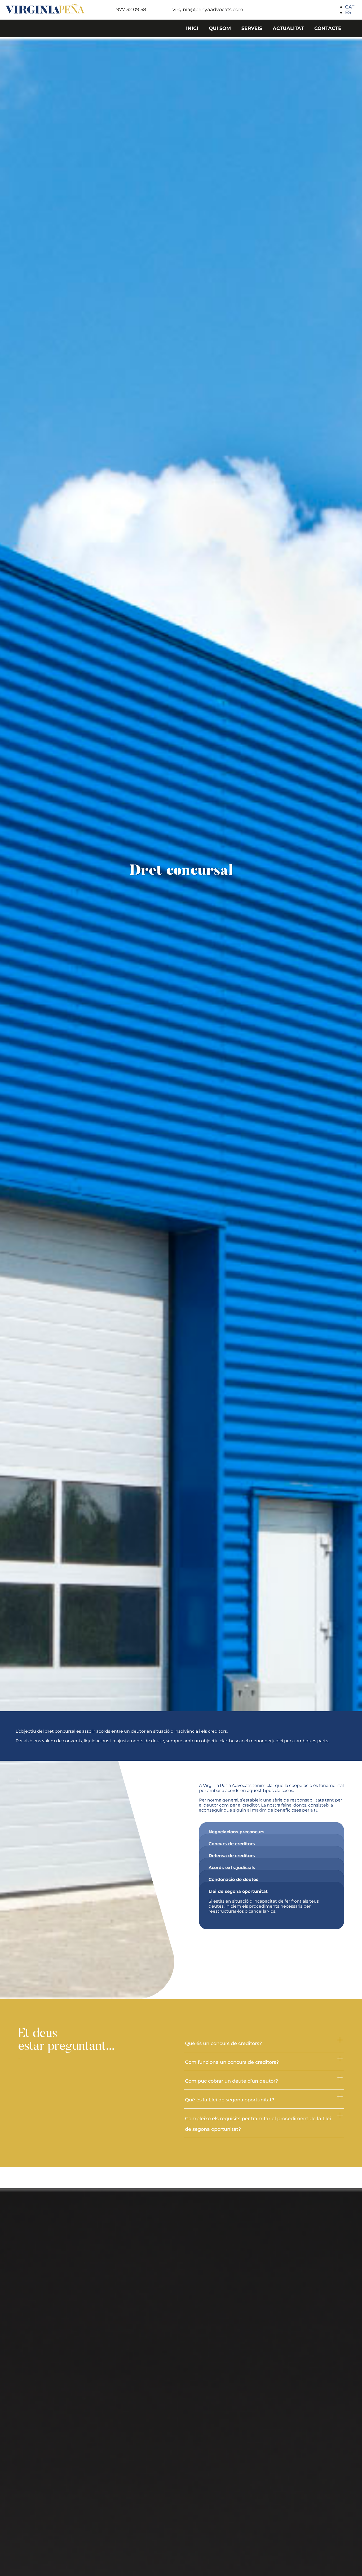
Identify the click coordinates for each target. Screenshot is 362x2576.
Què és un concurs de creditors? (223, 2043)
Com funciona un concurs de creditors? (232, 2062)
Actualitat (288, 28)
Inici (192, 28)
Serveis (252, 28)
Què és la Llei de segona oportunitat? (230, 2100)
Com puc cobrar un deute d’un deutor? (231, 2081)
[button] (264, 2043)
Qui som (220, 28)
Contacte (328, 28)
